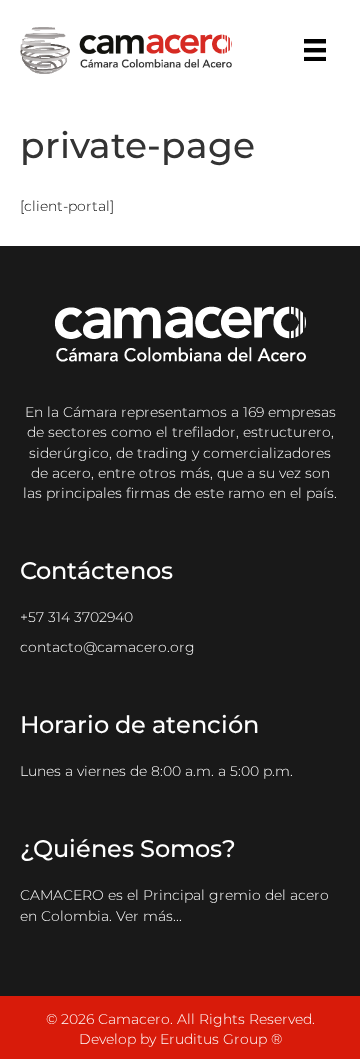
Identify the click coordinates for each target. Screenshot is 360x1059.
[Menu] (315, 50)
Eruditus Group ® (221, 1039)
